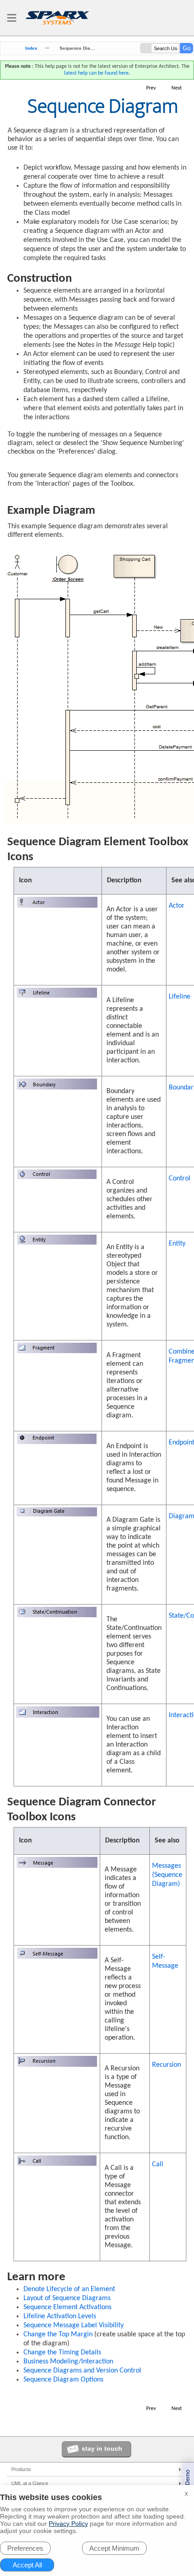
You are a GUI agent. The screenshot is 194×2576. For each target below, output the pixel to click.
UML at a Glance (30, 2483)
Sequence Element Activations (67, 2307)
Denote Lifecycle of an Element (69, 2289)
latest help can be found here (96, 73)
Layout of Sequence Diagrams (67, 2298)
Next (177, 88)
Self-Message (165, 1961)
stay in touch (102, 2448)
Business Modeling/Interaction (68, 2362)
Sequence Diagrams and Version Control (82, 2371)
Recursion (166, 2065)
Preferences (25, 2548)
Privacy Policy (68, 2524)
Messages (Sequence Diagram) (167, 1875)
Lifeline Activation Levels (60, 2316)
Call (158, 2164)
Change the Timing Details (62, 2353)
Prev (151, 88)
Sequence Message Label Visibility (74, 2325)
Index (31, 48)
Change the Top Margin (58, 2334)
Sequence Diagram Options (63, 2380)
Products (21, 2469)
